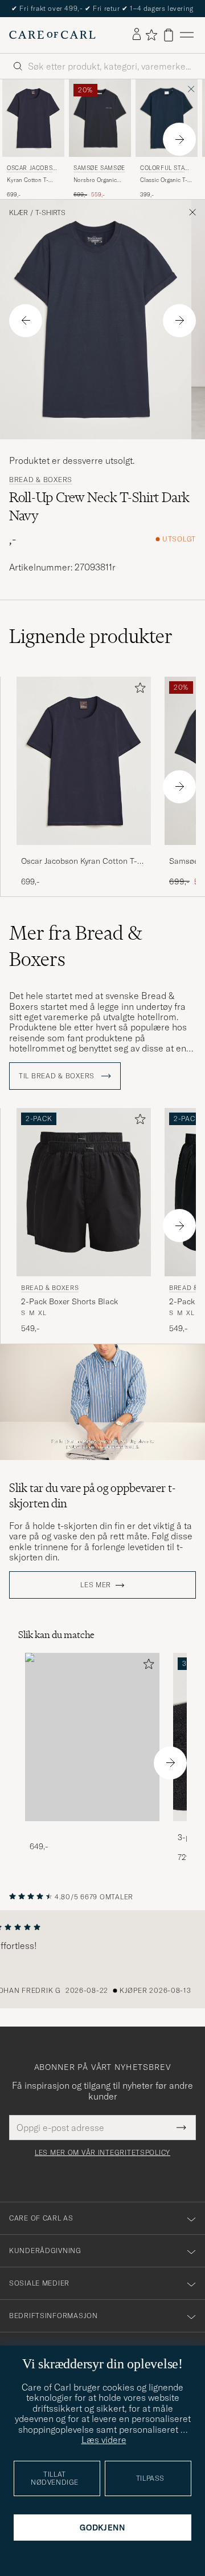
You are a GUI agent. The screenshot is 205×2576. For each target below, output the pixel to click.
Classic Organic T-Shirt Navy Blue (164, 180)
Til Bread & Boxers (58, 1076)
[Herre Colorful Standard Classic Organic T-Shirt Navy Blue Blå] (167, 118)
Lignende (91, 636)
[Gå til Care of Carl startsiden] (52, 35)
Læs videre (104, 2440)
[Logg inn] (137, 35)
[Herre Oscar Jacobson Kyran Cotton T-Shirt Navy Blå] (33, 118)
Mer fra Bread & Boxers (76, 946)
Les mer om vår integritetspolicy (102, 2153)
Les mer (96, 1585)
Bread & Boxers (41, 480)
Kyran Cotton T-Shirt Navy (28, 180)
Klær (19, 213)
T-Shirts (50, 213)
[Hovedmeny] (187, 35)
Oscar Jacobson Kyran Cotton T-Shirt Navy (79, 862)
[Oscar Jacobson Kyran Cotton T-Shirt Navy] (84, 853)
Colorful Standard (165, 169)
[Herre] (92, 1737)
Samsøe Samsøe (99, 168)
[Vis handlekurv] (169, 35)
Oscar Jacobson (32, 169)
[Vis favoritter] (151, 35)
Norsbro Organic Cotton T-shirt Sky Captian (97, 180)
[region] (102, 1959)
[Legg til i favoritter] (138, 690)
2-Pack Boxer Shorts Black (69, 1301)
